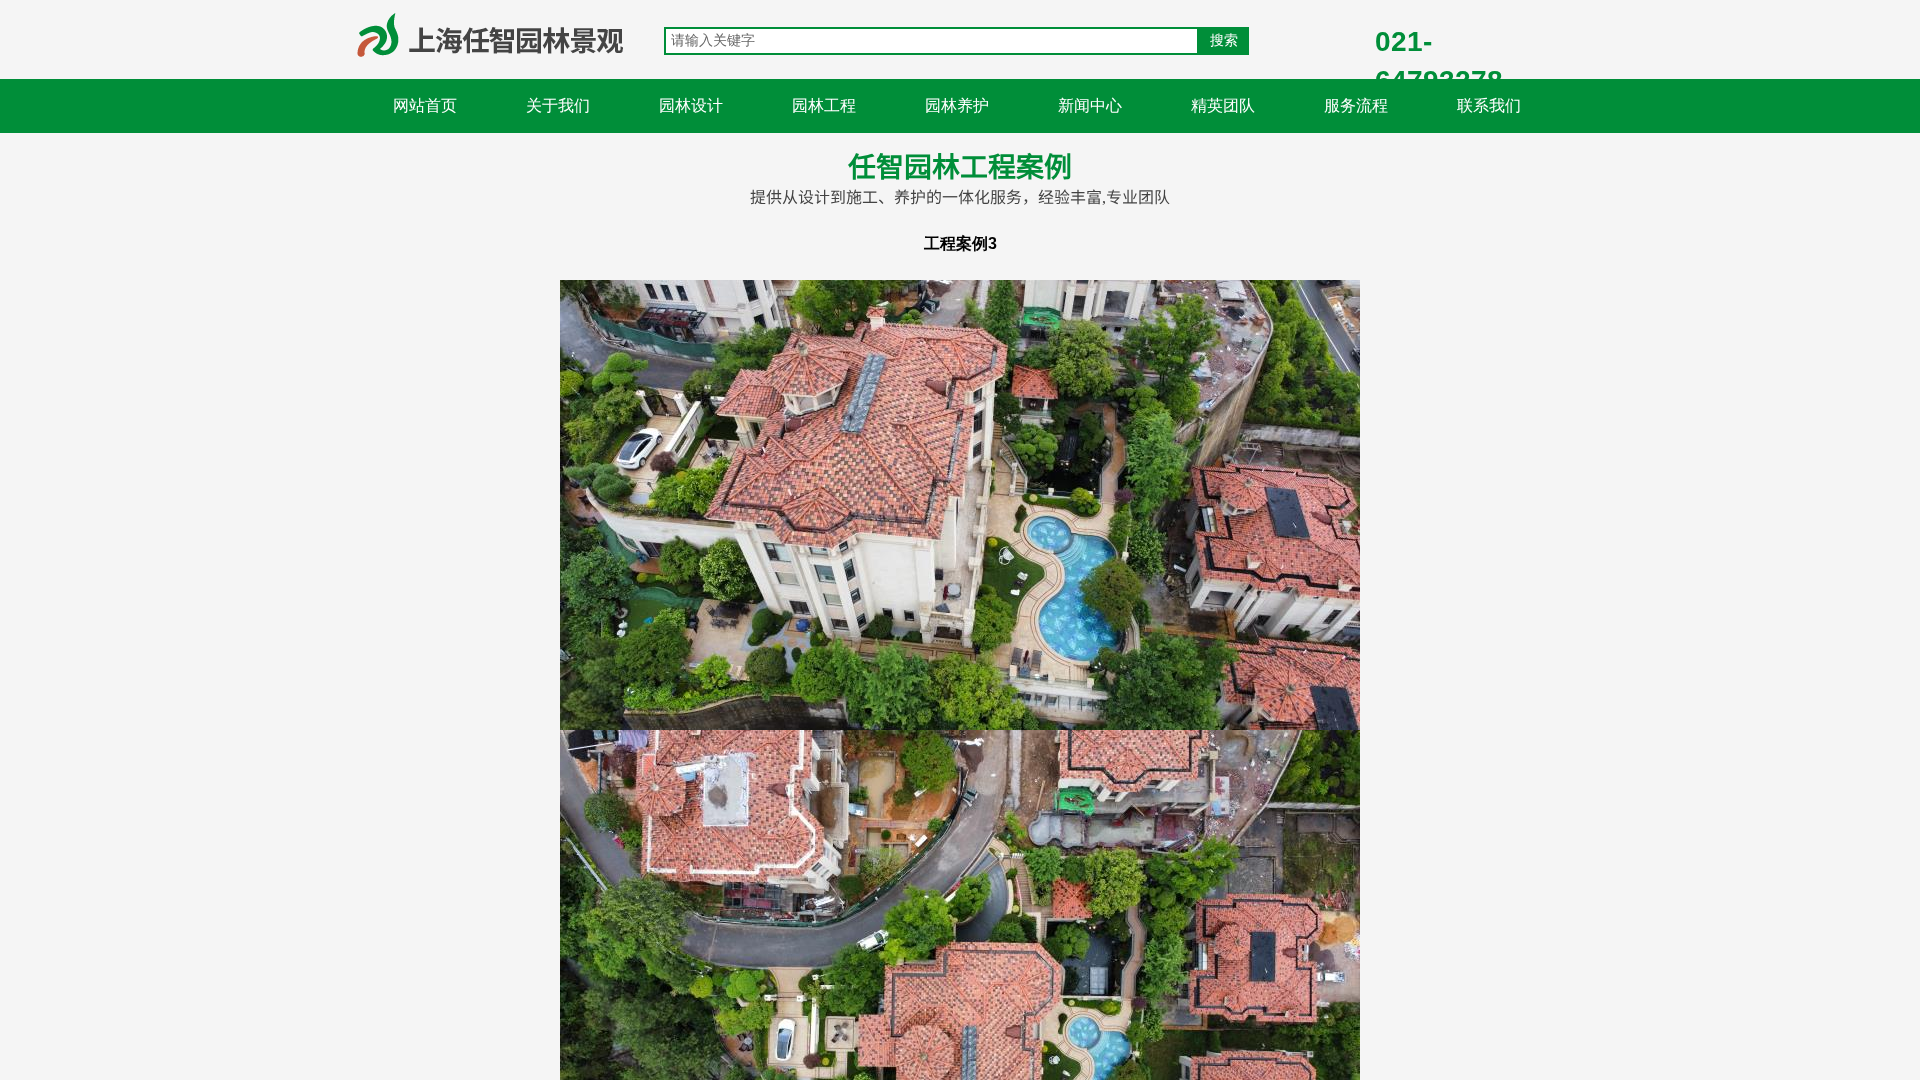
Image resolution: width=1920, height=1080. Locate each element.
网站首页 (425, 105)
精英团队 (1223, 105)
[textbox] (931, 41)
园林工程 (824, 105)
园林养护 (957, 105)
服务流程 (1356, 105)
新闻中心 (1090, 105)
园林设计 (691, 105)
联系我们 (1489, 105)
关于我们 (558, 105)
